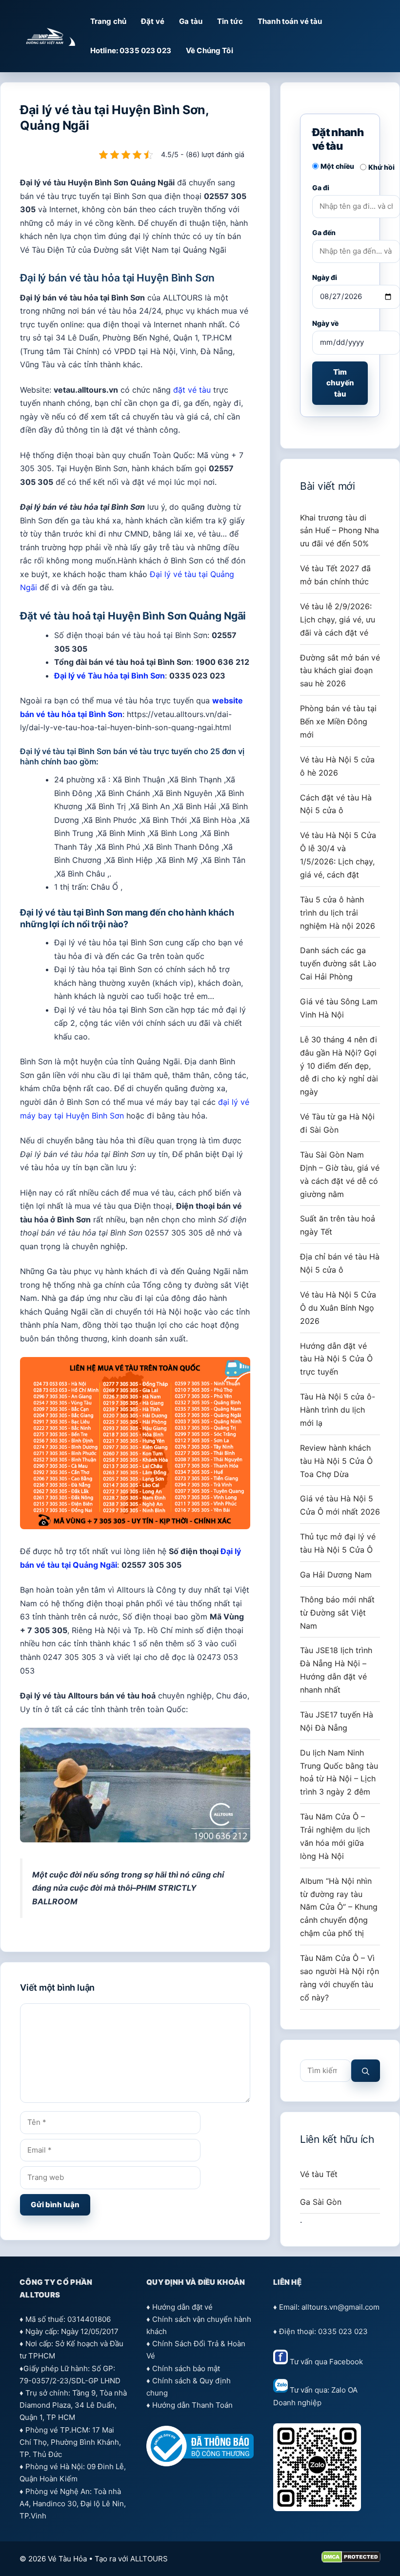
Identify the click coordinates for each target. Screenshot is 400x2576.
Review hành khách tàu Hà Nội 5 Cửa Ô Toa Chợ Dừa (336, 1461)
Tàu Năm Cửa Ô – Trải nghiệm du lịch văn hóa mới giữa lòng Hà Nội (335, 1836)
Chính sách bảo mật (186, 2368)
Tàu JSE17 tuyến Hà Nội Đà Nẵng (337, 1721)
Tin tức (230, 21)
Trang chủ (108, 21)
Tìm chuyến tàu (340, 383)
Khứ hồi (381, 167)
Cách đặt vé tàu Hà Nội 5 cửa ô (336, 804)
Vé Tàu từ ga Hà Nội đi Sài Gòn (337, 1123)
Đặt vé (153, 21)
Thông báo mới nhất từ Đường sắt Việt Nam (337, 1613)
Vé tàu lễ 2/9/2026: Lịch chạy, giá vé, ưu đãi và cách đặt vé (338, 619)
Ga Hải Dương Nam (336, 1575)
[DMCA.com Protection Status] (351, 2560)
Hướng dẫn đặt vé (182, 2307)
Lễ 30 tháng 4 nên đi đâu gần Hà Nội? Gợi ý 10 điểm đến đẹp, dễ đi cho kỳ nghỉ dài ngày (339, 1066)
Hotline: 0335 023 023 (131, 50)
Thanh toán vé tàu (290, 21)
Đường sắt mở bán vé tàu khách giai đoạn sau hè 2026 (340, 671)
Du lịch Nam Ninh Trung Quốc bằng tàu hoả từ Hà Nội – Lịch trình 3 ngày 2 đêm (339, 1772)
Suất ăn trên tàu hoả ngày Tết (338, 1225)
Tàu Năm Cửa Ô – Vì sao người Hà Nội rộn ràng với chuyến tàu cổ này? (340, 1978)
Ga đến (324, 232)
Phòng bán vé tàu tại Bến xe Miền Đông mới (338, 721)
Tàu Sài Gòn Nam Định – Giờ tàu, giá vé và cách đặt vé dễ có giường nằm (340, 1174)
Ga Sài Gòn (321, 2202)
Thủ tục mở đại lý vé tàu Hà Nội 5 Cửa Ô (338, 1543)
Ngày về (325, 323)
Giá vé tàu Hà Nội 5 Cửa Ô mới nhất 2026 (340, 1505)
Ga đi (321, 188)
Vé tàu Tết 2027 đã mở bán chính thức (335, 575)
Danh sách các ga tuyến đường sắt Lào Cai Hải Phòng (338, 963)
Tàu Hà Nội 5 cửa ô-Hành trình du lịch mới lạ (338, 1410)
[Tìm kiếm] (366, 2071)
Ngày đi (325, 277)
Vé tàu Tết (319, 2174)
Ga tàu (191, 21)
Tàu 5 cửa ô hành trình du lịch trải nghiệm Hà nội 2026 (338, 913)
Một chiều (337, 166)
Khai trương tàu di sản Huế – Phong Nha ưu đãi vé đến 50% (340, 531)
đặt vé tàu (192, 390)
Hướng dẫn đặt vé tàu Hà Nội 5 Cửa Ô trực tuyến (336, 1359)
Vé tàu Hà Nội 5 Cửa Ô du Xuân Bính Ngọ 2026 (338, 1308)
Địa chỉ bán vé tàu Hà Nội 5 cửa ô (340, 1263)
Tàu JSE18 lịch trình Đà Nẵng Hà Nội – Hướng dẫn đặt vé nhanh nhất (336, 1670)
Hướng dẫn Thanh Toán (192, 2405)
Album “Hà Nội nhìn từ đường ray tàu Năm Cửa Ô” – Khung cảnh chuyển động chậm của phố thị (339, 1907)
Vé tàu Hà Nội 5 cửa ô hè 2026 (337, 766)
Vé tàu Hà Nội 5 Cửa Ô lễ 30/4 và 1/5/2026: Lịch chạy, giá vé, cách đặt (338, 855)
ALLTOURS (149, 2559)
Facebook (346, 2362)
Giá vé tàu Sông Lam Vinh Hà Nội (339, 1008)
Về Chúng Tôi (210, 50)
